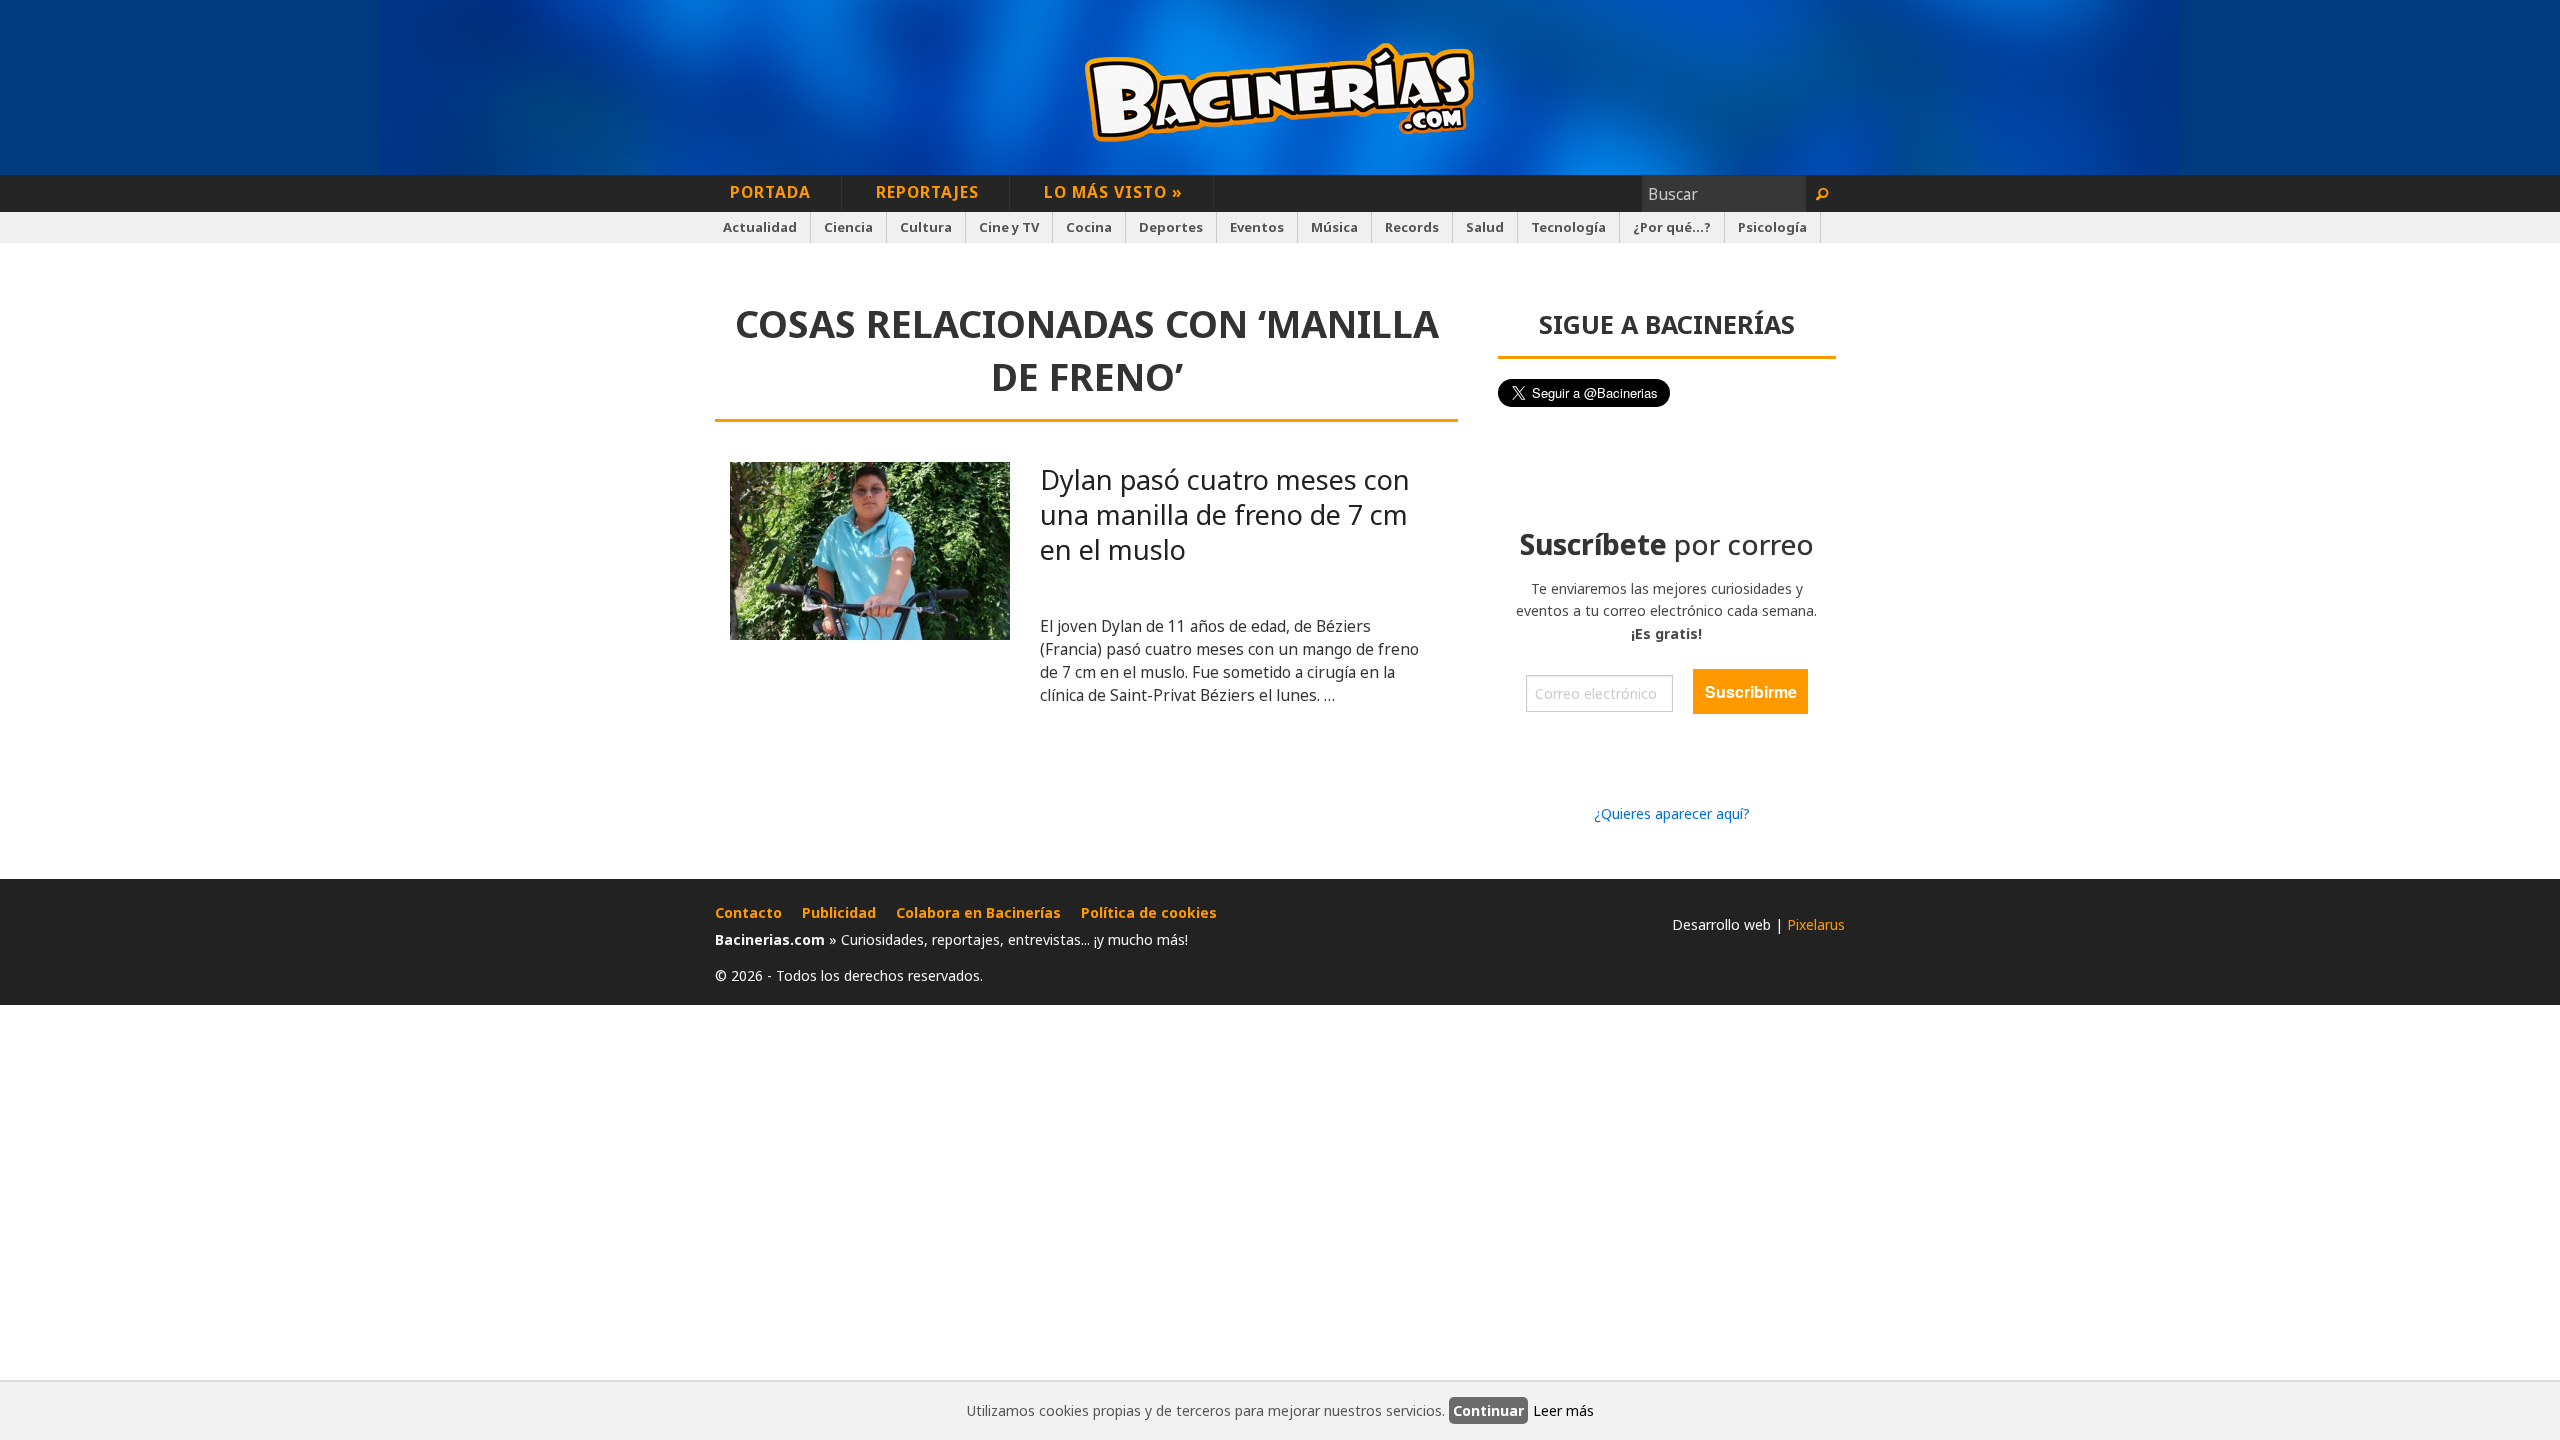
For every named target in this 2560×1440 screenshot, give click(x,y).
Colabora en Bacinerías (978, 912)
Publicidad (839, 912)
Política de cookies (1149, 912)
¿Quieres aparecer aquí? (1672, 813)
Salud (1485, 227)
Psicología (1772, 227)
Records (1412, 227)
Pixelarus (1816, 924)
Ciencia (848, 227)
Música (1334, 227)
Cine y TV (1009, 227)
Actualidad (760, 227)
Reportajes (927, 192)
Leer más (1563, 1410)
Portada (770, 192)
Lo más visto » (1113, 192)
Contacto (748, 912)
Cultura (926, 227)
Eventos (1257, 227)
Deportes (1171, 227)
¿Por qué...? (1672, 227)
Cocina (1089, 227)
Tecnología (1568, 227)
